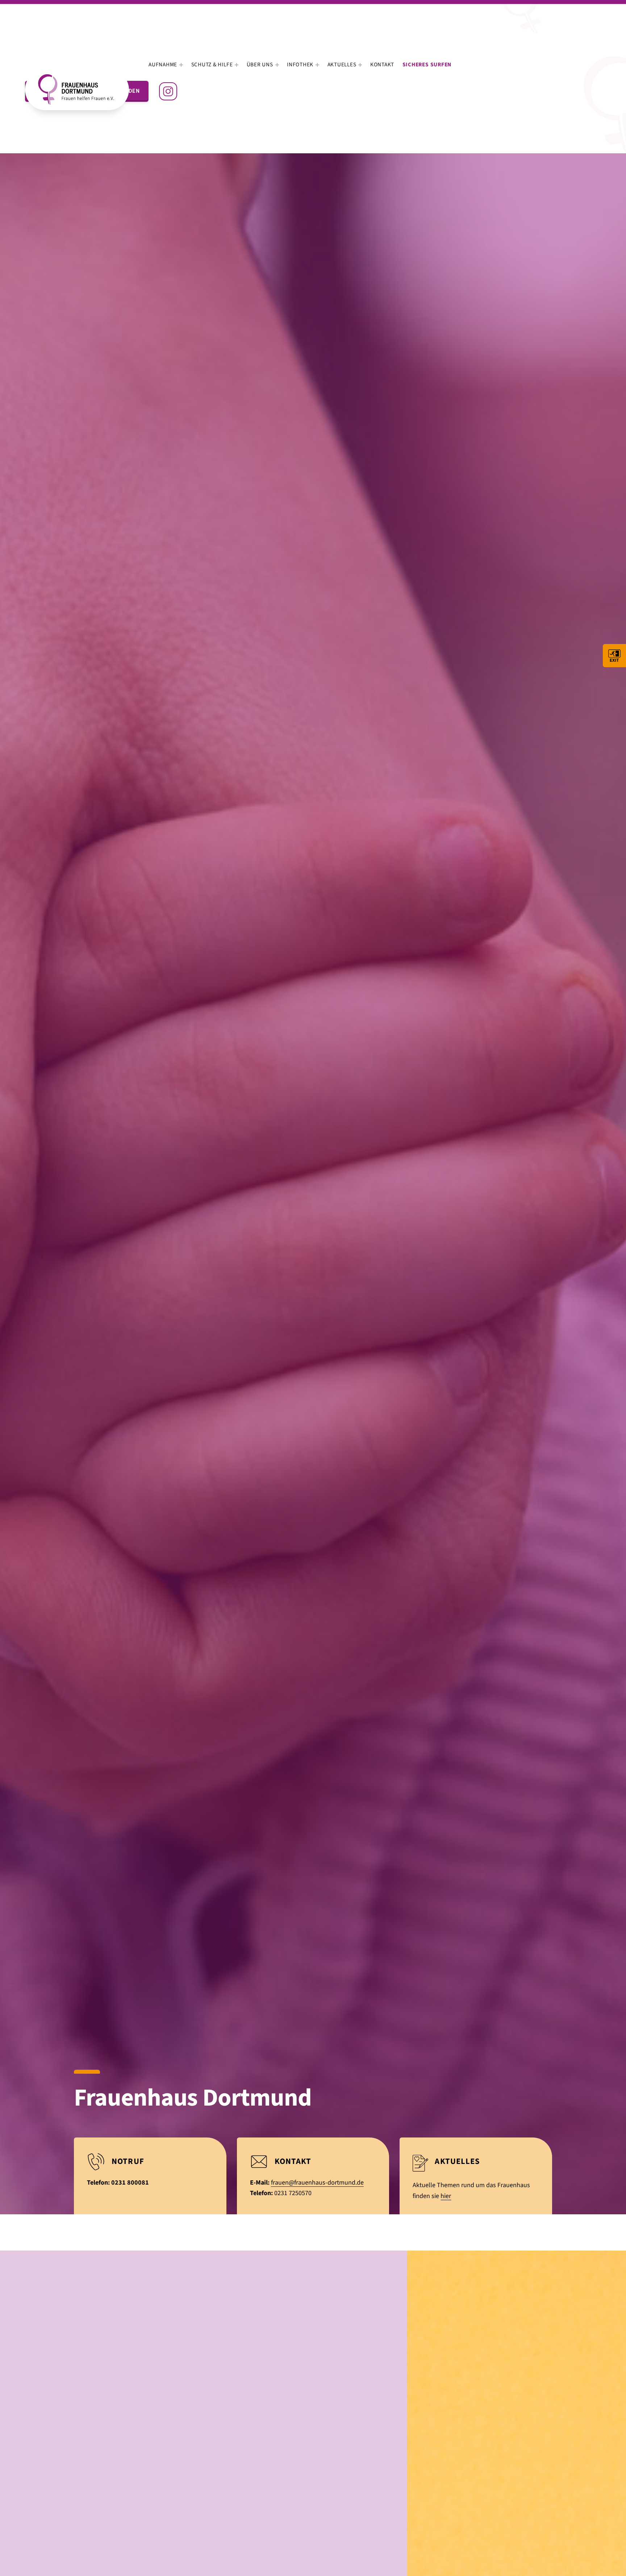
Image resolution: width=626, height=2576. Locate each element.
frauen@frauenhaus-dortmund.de (317, 2183)
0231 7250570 (293, 2193)
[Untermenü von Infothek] (317, 65)
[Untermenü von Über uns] (277, 65)
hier (446, 2196)
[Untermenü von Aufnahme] (181, 65)
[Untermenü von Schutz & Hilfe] (237, 65)
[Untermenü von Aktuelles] (360, 65)
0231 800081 (130, 2183)
